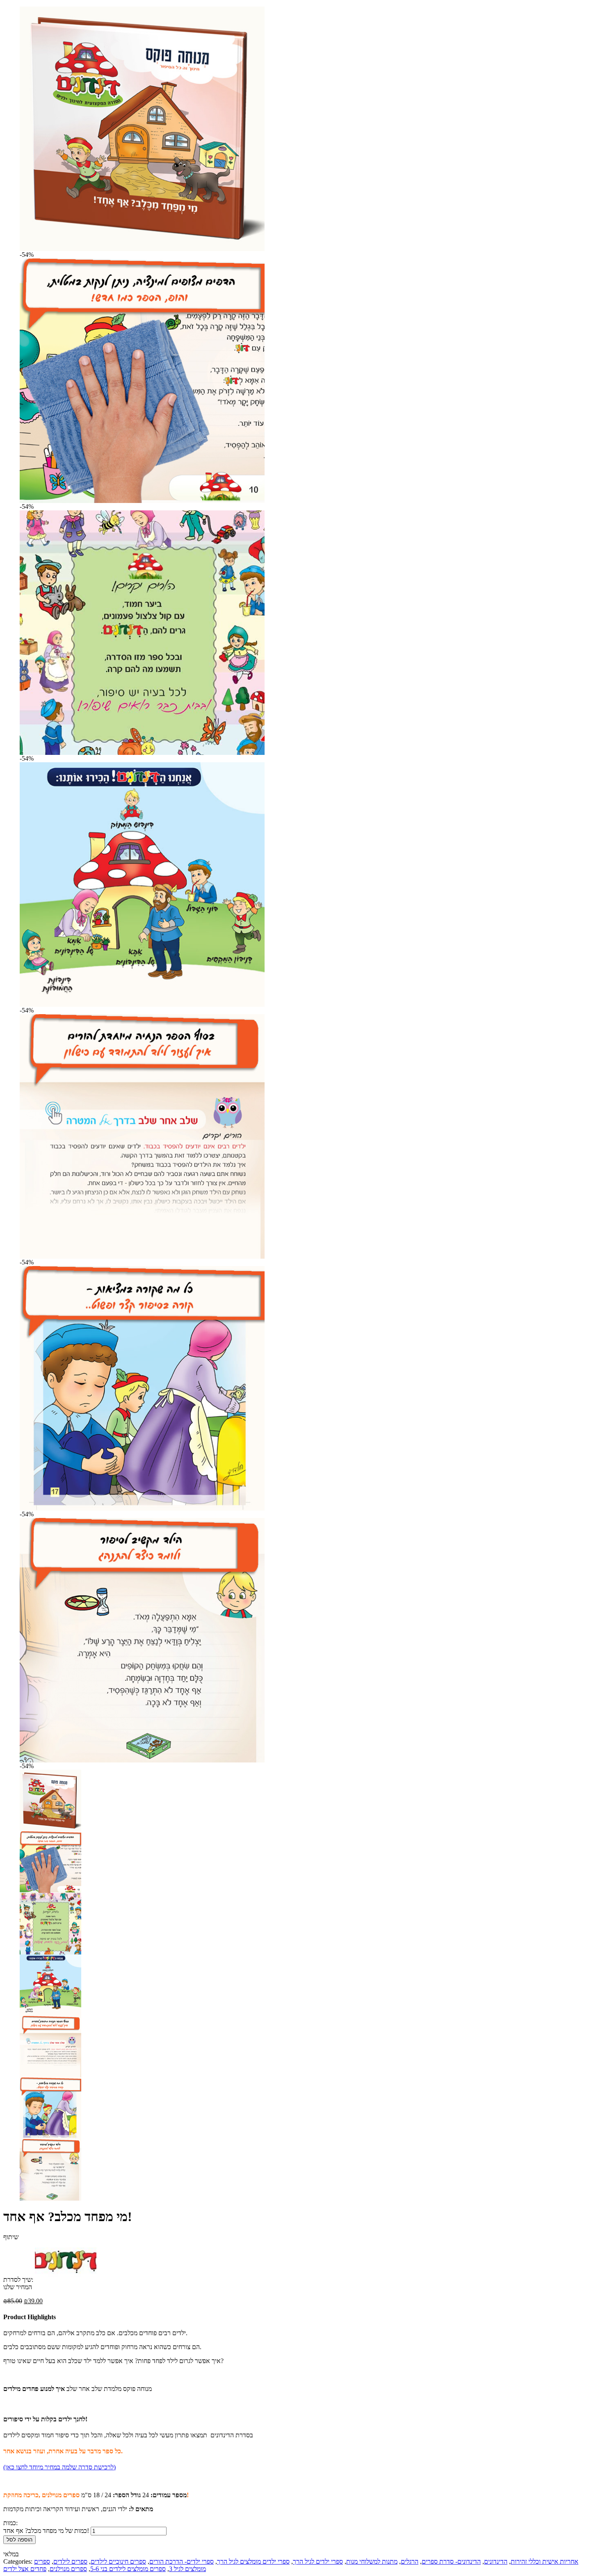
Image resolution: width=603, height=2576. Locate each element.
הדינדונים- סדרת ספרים (451, 2561)
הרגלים (410, 2561)
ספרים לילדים (70, 2561)
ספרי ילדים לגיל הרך (318, 2561)
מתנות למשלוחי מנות (372, 2561)
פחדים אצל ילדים (25, 2569)
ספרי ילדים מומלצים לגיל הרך (253, 2561)
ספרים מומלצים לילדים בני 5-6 (128, 2569)
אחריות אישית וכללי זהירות (545, 2561)
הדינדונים (496, 2561)
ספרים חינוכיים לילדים (118, 2561)
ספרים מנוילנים (68, 2569)
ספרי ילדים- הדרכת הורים (182, 2561)
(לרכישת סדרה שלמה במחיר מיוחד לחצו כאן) (59, 2467)
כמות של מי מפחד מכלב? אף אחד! (46, 2531)
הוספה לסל (19, 2540)
